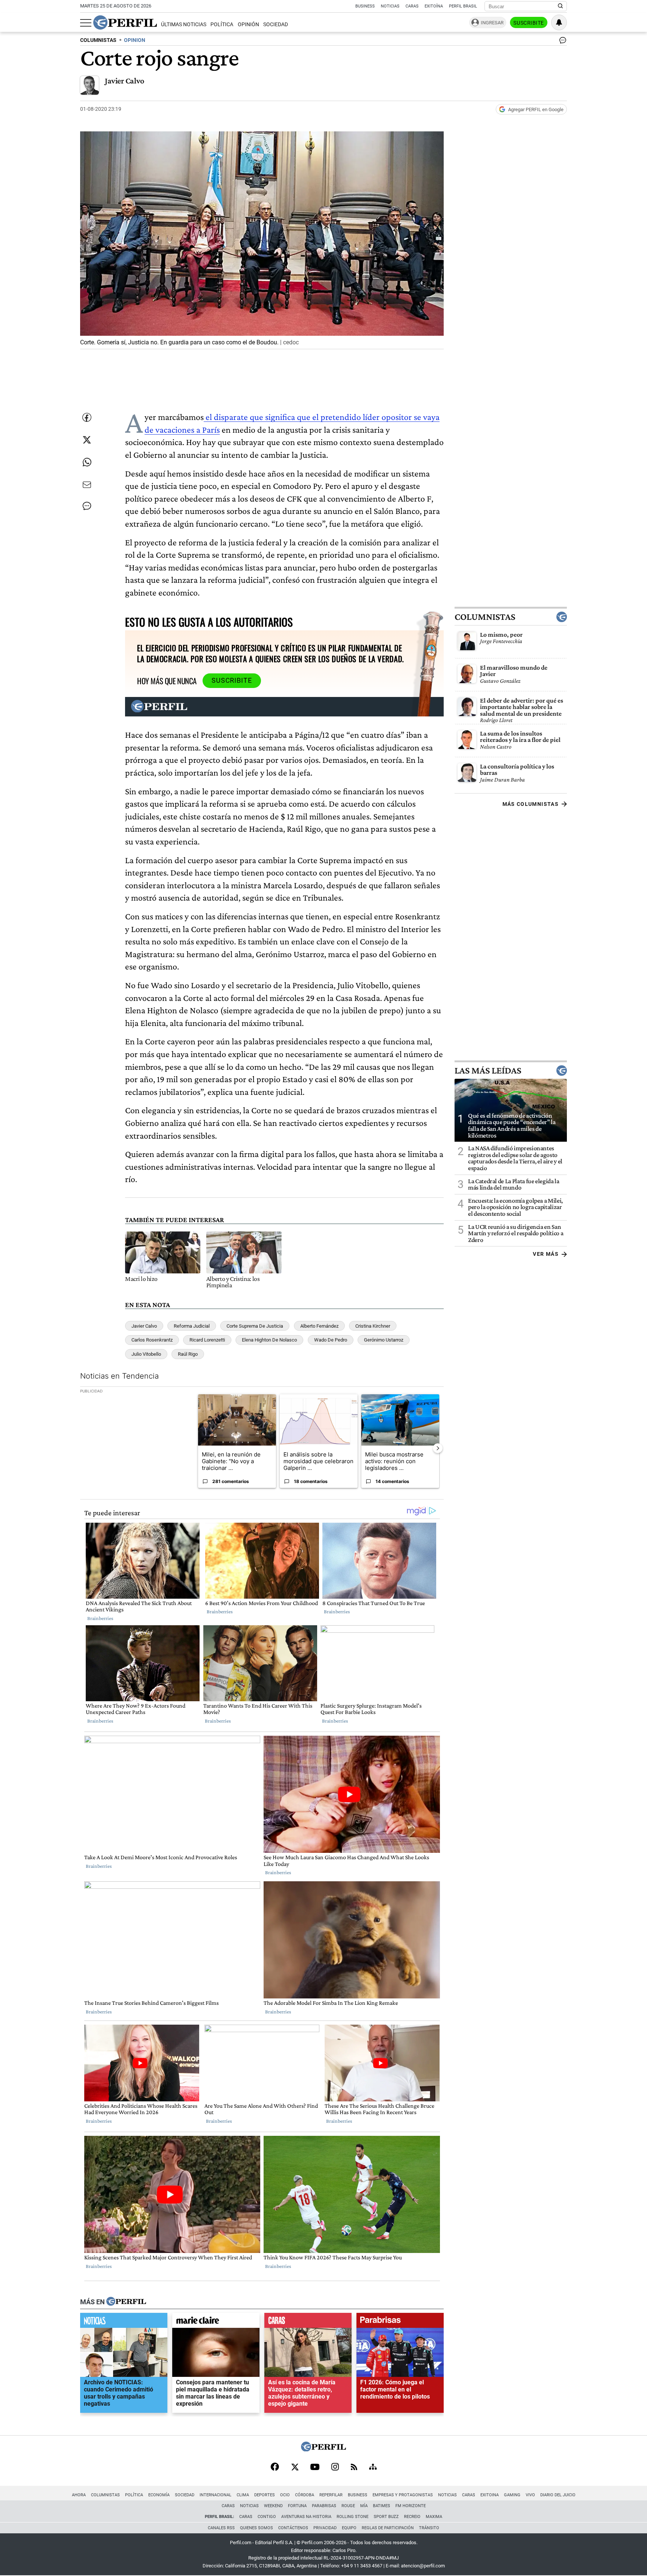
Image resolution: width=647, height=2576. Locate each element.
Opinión (248, 25)
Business (365, 6)
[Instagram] (335, 2467)
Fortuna (297, 2506)
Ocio (285, 2495)
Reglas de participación (388, 2528)
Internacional (215, 2495)
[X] (295, 2467)
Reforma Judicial (192, 1326)
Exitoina (490, 2495)
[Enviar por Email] (87, 485)
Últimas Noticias (184, 25)
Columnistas (485, 616)
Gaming (512, 2495)
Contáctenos (293, 2528)
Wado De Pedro (331, 1340)
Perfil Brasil (463, 6)
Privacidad (325, 2528)
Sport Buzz (386, 2517)
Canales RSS (221, 2528)
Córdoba (305, 2495)
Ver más (546, 1254)
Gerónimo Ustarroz (384, 1340)
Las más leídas (488, 1070)
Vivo (530, 2495)
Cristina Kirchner (373, 1326)
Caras (412, 6)
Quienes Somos (256, 2528)
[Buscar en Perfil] (561, 6)
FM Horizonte (411, 2506)
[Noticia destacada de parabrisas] (400, 2322)
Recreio (412, 2517)
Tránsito (429, 2528)
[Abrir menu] (86, 23)
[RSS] (354, 2468)
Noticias (390, 6)
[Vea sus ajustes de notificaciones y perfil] (559, 22)
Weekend (273, 2506)
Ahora (79, 2495)
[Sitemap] (373, 2467)
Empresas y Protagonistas (403, 2495)
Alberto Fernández (319, 1326)
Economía (159, 2495)
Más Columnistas (531, 804)
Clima (243, 2495)
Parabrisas (324, 2506)
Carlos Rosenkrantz (152, 1340)
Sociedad (276, 25)
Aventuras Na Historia (306, 2517)
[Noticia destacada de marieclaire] (216, 2322)
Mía (364, 2506)
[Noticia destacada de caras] (308, 2322)
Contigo (267, 2517)
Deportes (265, 2495)
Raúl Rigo (188, 1354)
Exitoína (434, 6)
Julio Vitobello (146, 1354)
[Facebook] (275, 2467)
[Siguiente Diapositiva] (438, 1448)
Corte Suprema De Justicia (255, 1326)
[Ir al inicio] (125, 22)
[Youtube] (315, 2468)
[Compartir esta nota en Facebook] (87, 417)
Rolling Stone (353, 2517)
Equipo (349, 2528)
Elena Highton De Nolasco (269, 1340)
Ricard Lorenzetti (207, 1340)
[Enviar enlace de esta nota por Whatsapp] (87, 462)
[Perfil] (126, 2302)
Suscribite (529, 23)
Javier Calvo (124, 81)
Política (222, 25)
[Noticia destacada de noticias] (124, 2322)
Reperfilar (331, 2495)
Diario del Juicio (558, 2495)
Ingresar (492, 23)
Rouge (348, 2506)
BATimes (382, 2506)
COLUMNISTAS (98, 40)
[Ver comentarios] (561, 42)
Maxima (434, 2517)
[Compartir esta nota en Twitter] (87, 440)
